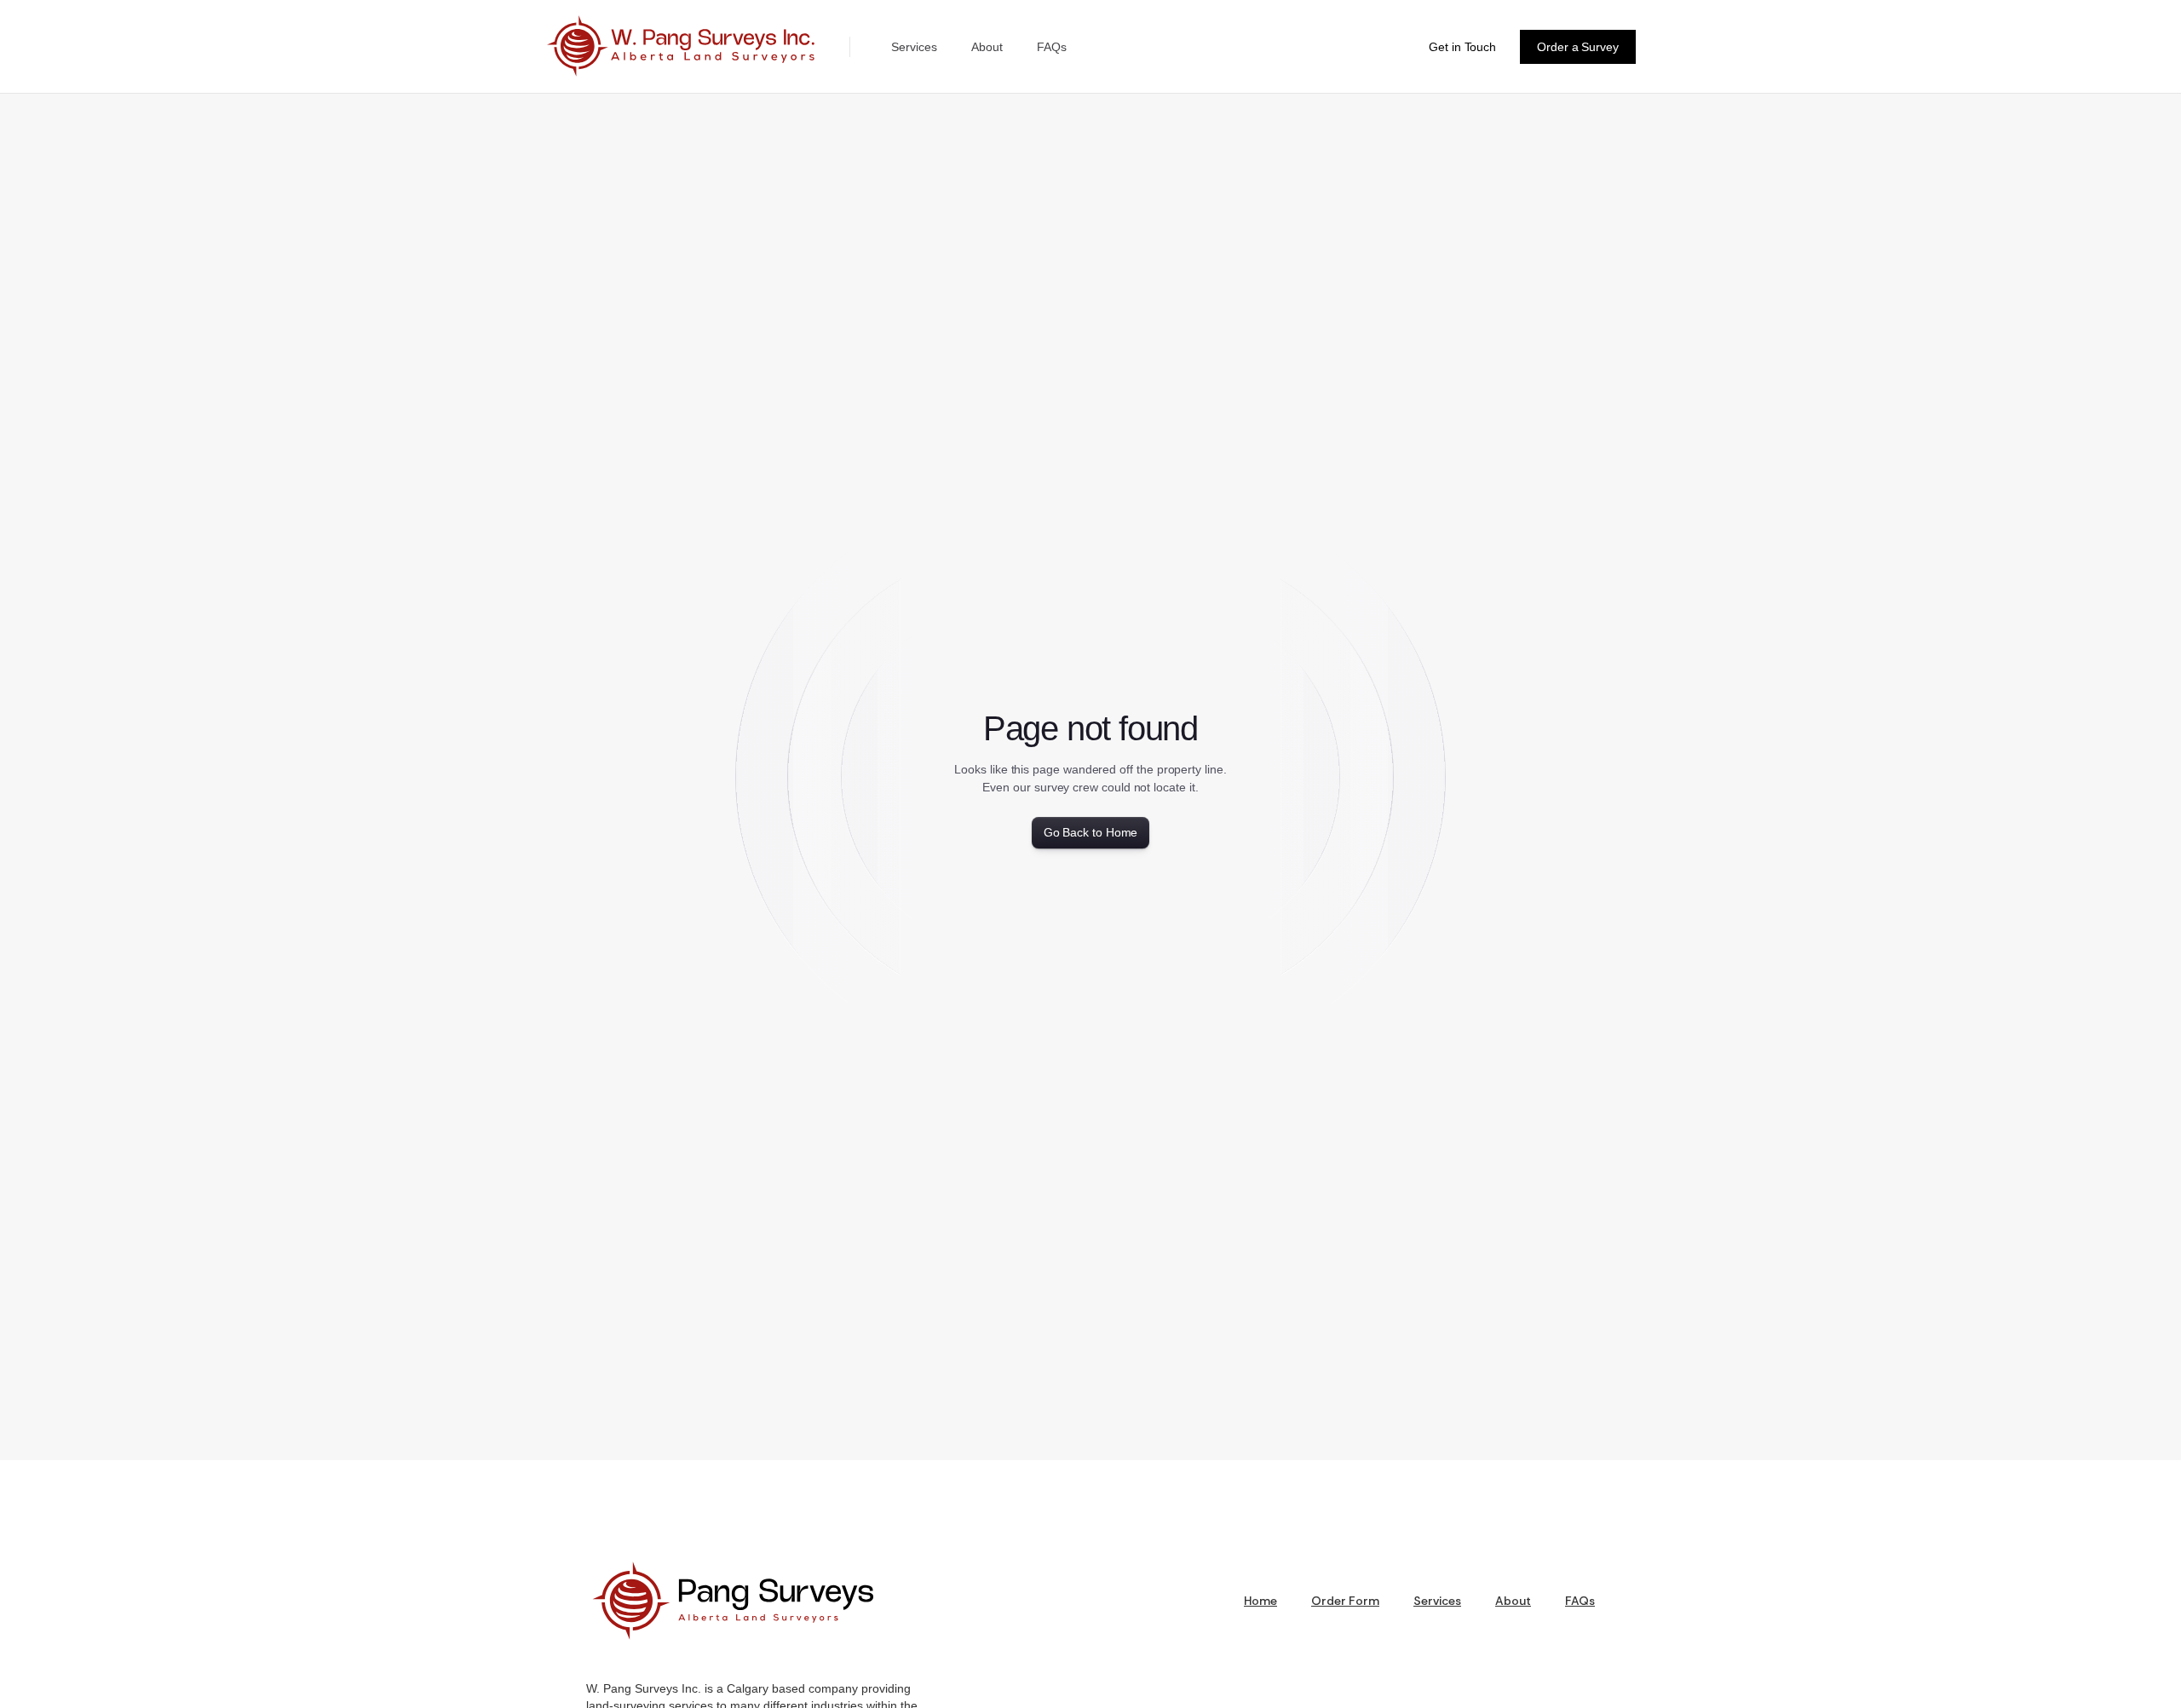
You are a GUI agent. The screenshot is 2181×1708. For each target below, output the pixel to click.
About (987, 47)
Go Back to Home (1091, 832)
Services (914, 47)
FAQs (1052, 47)
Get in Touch (1462, 47)
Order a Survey (1578, 47)
